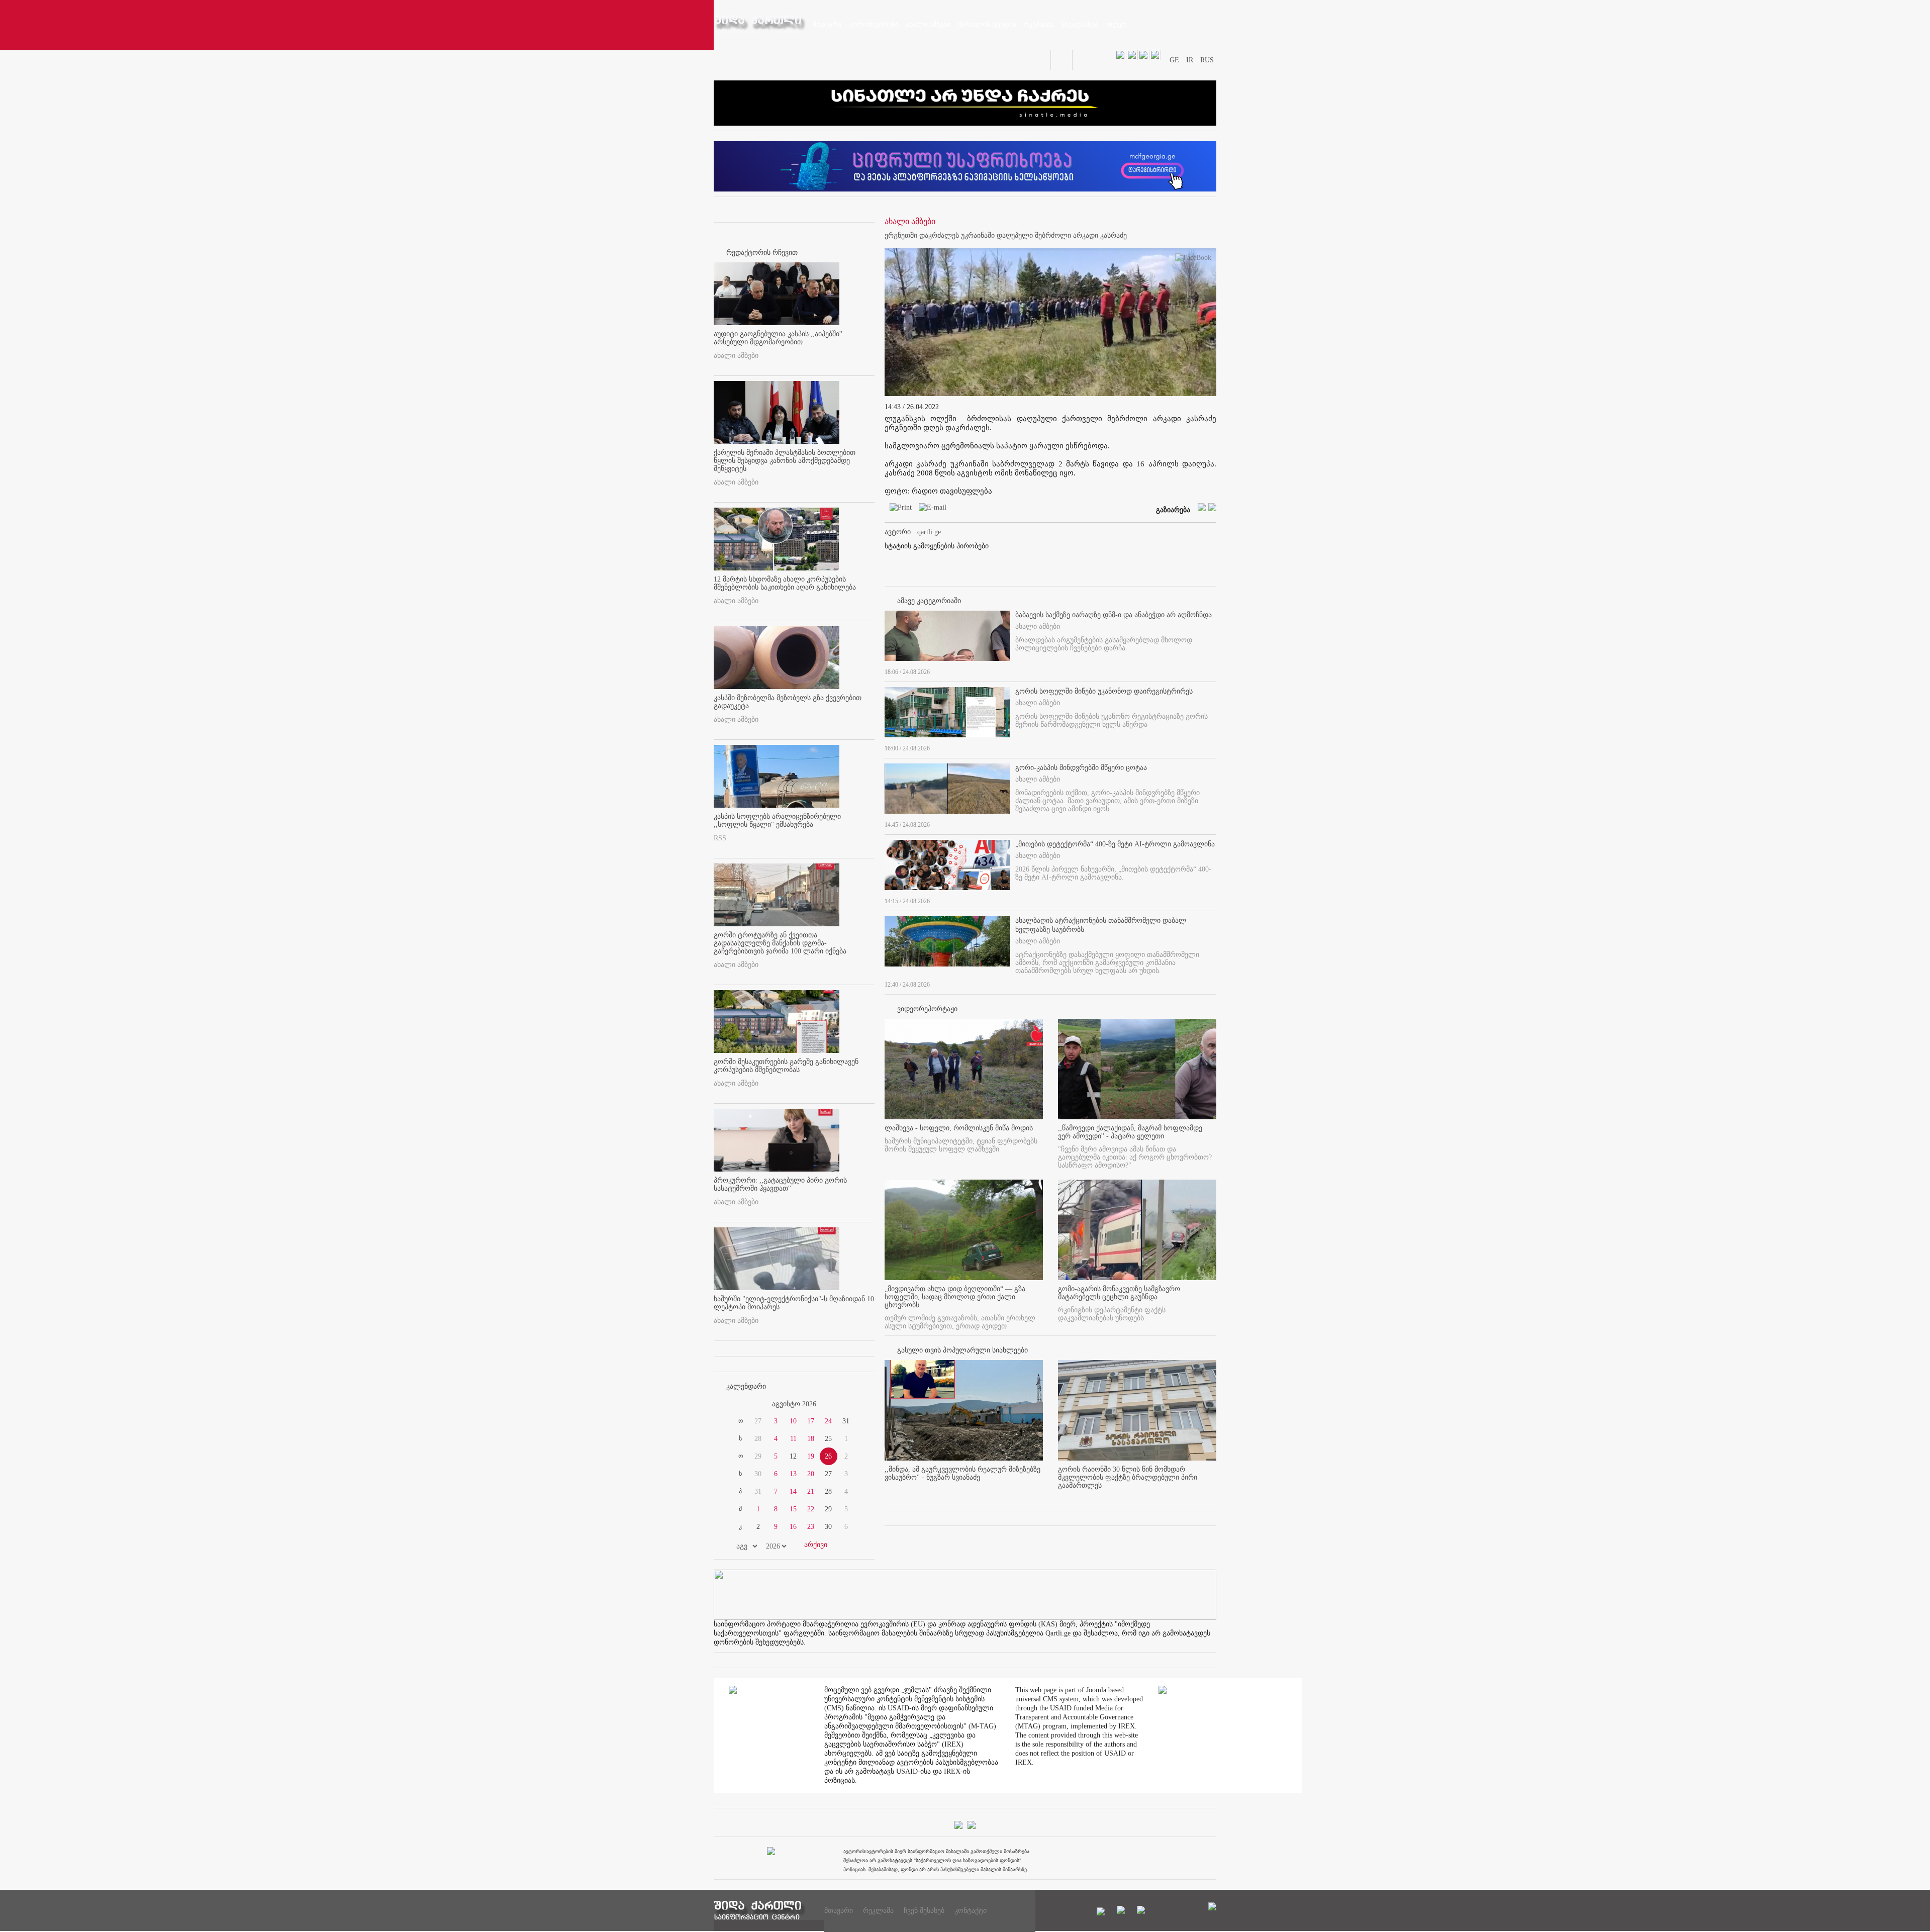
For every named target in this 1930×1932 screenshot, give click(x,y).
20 (811, 1474)
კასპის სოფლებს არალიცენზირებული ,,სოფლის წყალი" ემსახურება (777, 820)
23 (811, 1527)
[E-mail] (930, 509)
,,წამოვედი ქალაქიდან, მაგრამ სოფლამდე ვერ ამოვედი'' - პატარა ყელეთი (1130, 1132)
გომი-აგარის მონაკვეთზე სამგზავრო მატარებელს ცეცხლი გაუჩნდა (1119, 1293)
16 (793, 1527)
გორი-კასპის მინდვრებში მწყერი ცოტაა (1081, 768)
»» (850, 1404)
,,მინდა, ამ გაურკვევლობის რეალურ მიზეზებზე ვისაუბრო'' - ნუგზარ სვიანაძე (962, 1473)
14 (793, 1491)
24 (828, 1421)
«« (738, 1404)
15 (793, 1509)
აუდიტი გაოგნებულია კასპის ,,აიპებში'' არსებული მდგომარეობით (778, 338)
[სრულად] (1213, 670)
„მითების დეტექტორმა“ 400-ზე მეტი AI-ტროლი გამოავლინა (1115, 844)
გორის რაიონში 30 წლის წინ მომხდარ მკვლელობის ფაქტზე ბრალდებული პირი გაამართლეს (1128, 1477)
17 (811, 1421)
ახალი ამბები (736, 356)
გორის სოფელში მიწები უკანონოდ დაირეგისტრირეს (1104, 691)
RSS (720, 838)
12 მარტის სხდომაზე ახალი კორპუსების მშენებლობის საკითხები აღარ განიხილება (785, 583)
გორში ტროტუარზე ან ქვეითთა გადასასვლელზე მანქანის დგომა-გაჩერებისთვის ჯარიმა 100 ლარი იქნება (780, 943)
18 (811, 1439)
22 (811, 1509)
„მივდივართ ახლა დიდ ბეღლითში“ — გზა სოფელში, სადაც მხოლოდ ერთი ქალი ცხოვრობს (955, 1297)
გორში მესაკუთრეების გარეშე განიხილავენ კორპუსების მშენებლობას (786, 1066)
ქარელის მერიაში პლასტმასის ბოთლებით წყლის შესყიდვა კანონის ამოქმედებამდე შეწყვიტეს (785, 461)
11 (793, 1439)
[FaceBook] (1193, 260)
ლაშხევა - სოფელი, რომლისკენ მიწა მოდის (959, 1128)
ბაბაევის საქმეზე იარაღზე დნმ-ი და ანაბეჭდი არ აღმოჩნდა (1114, 615)
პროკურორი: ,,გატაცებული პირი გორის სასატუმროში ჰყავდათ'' (780, 1184)
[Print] (898, 509)
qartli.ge (929, 532)
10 (793, 1421)
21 (811, 1491)
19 (811, 1456)
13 (793, 1474)
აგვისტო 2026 (794, 1404)
